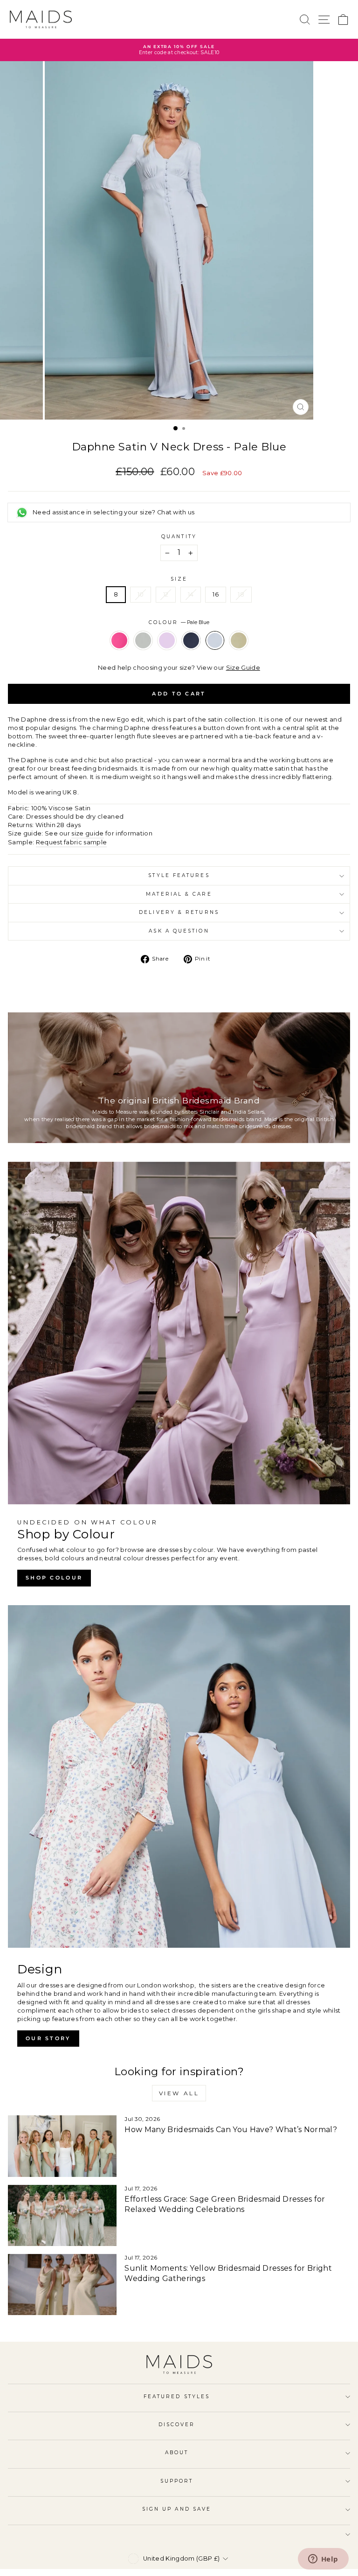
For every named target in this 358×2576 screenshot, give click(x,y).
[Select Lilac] (168, 653)
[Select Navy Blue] (192, 653)
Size (179, 579)
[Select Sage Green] (239, 653)
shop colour (54, 1578)
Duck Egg (143, 640)
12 (166, 594)
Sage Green (239, 640)
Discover (177, 2425)
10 (141, 594)
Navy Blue (191, 640)
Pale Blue (215, 640)
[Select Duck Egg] (144, 653)
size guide (87, 833)
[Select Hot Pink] (120, 653)
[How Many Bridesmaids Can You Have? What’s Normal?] (62, 2146)
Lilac (167, 640)
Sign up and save (177, 2509)
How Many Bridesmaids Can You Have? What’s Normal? (231, 2130)
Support (177, 2481)
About (177, 2453)
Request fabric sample (72, 842)
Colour (179, 622)
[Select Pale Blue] (216, 653)
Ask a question (179, 931)
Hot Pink (119, 640)
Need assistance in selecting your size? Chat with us (114, 512)
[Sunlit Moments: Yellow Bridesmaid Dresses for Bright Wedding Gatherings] (62, 2285)
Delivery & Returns (179, 912)
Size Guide (243, 668)
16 (216, 594)
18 (241, 594)
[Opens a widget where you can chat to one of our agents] (323, 2560)
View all (179, 2093)
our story (48, 2038)
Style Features (179, 875)
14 (191, 594)
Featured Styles (177, 2397)
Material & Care (179, 894)
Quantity (179, 537)
